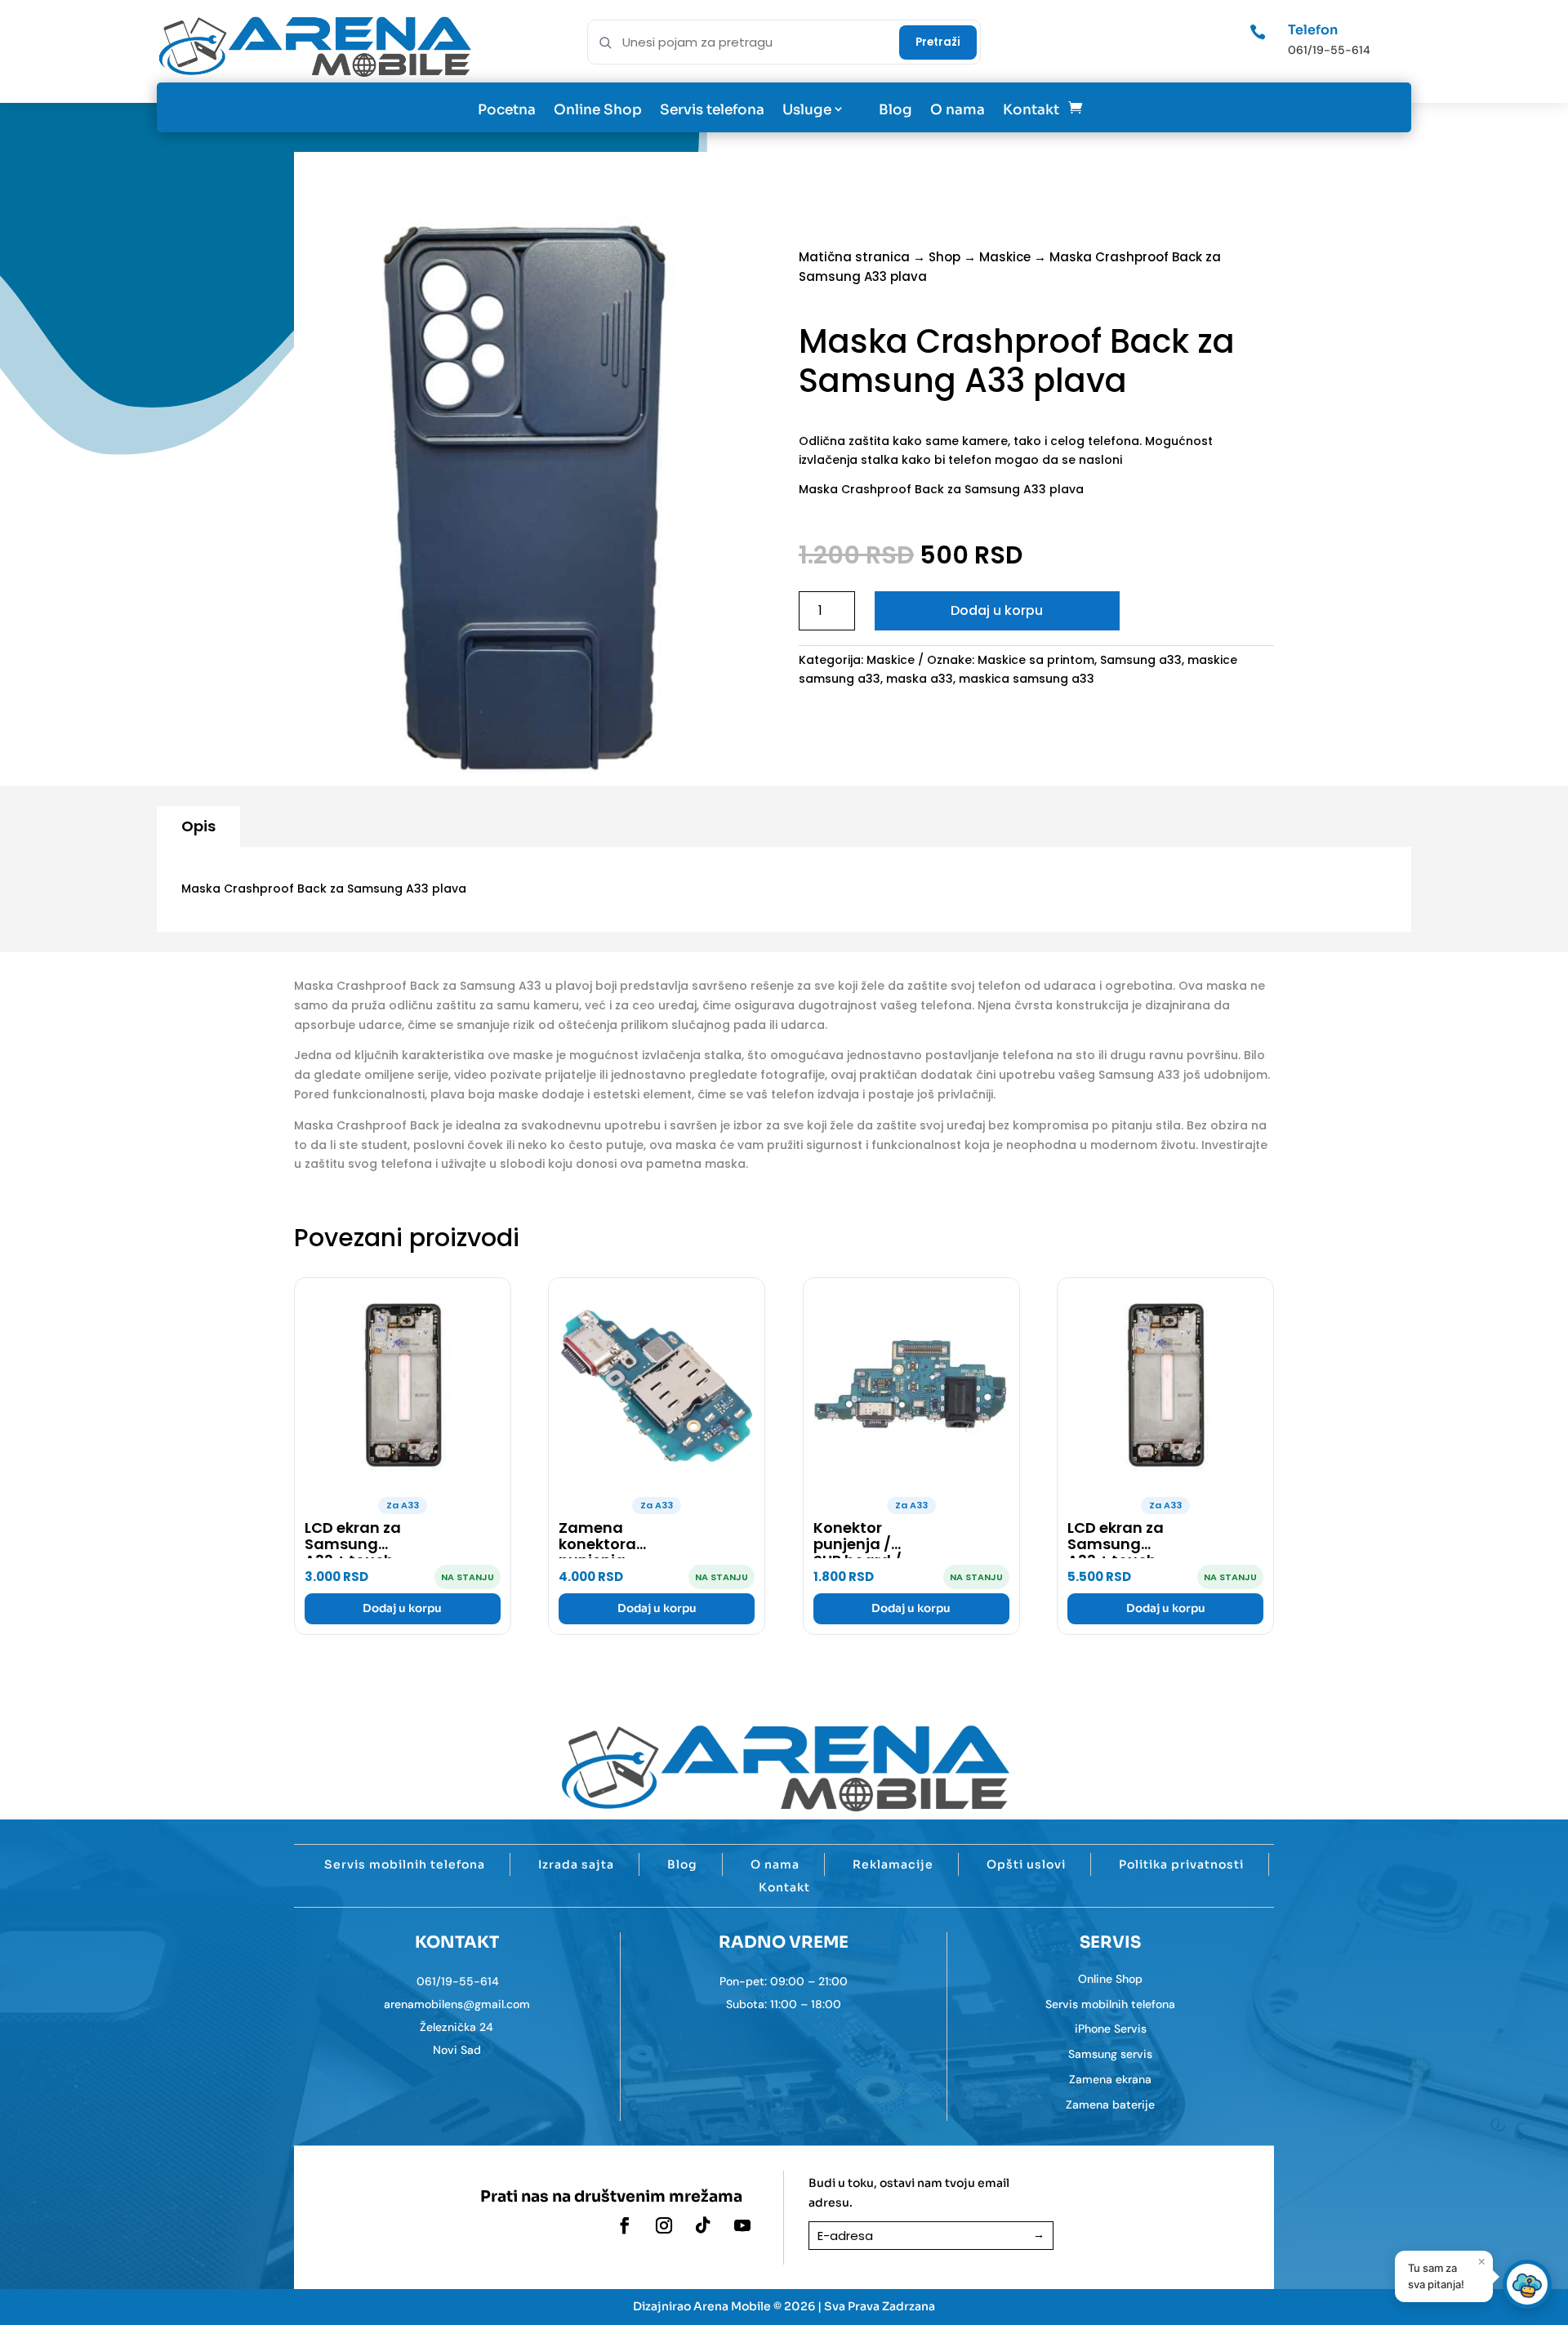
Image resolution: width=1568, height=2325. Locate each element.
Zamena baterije (1110, 2105)
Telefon (1313, 30)
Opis (198, 826)
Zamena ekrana (1110, 2079)
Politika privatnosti (1181, 1864)
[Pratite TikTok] (703, 2225)
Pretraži (938, 42)
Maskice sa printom (1036, 660)
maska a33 (920, 679)
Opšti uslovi (1026, 1864)
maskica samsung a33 (1027, 679)
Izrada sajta (576, 1864)
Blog (895, 110)
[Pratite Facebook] (625, 2225)
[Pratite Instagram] (664, 2225)
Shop (944, 257)
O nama (958, 110)
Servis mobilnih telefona (405, 1864)
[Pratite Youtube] (742, 2225)
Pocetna (507, 110)
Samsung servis (1110, 2054)
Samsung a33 (1141, 660)
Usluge (807, 110)
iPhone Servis (1111, 2029)
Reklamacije (893, 1864)
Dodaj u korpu (997, 610)
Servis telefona (712, 110)
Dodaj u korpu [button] (402, 1608)
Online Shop (598, 110)
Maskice (1005, 257)
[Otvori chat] (1527, 2284)
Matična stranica (854, 257)
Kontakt (1031, 110)
